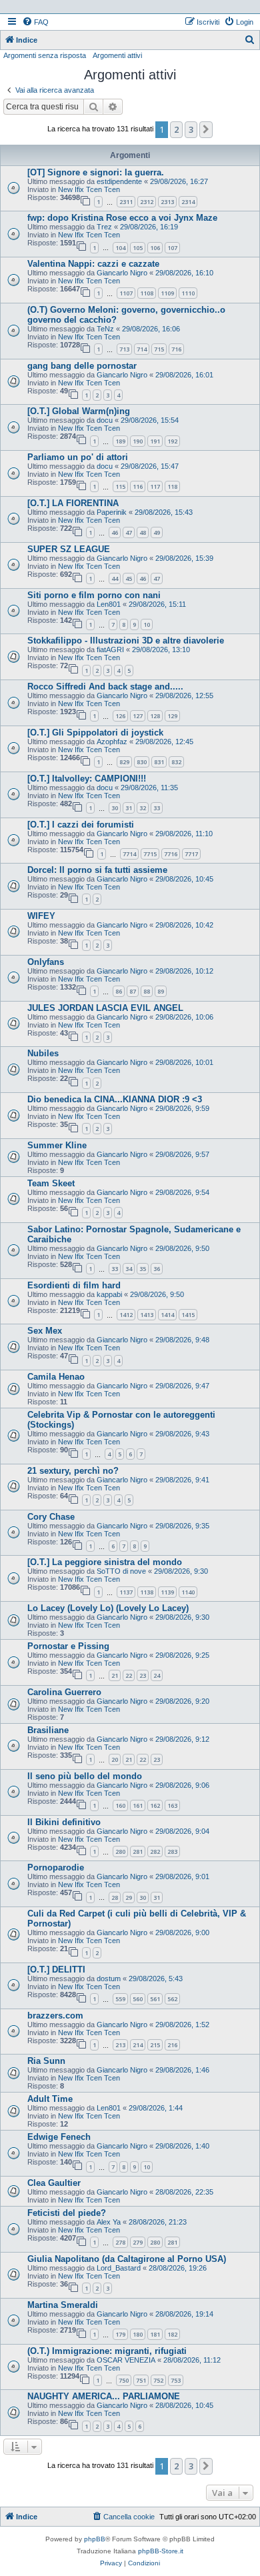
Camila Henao (56, 1377)
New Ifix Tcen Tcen (89, 189)
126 (120, 716)
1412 (126, 1315)
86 (119, 991)
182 (172, 2334)
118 (172, 486)
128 (155, 716)
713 (124, 349)
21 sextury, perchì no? (73, 1471)
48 (143, 532)
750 (124, 2380)
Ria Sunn (46, 2061)
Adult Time (50, 2099)
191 (155, 441)
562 (172, 1999)
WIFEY (41, 916)
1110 (188, 293)
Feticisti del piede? (67, 2213)
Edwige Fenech (59, 2137)
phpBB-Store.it (161, 2551)
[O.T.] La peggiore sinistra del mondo (105, 1562)
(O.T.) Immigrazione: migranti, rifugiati (107, 2351)
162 (155, 1805)
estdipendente (119, 181)
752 (158, 2380)
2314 (188, 202)
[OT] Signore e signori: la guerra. (96, 172)
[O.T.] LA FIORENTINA (73, 503)
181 (155, 2334)
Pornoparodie (56, 1867)
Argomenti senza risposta (45, 55)
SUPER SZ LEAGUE (69, 549)
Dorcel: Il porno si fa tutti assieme (97, 870)
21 (115, 1675)
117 (155, 486)
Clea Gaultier (54, 2183)
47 (129, 532)
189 (120, 441)
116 (138, 486)
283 (172, 1851)
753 (176, 2380)
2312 (147, 202)
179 (120, 2334)
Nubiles (43, 1053)
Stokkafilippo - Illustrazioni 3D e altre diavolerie (126, 640)
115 (120, 486)
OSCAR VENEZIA (126, 2360)
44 (115, 578)
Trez (104, 227)
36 (157, 1269)
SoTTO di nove (121, 1571)
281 (138, 1851)
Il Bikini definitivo (64, 1822)
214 (138, 2045)
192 (172, 441)
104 (120, 248)
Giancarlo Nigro (122, 273)
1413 (147, 1315)
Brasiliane (48, 1730)
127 (138, 716)
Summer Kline (57, 1145)
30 (115, 808)
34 (129, 1269)
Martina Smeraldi (63, 2305)
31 (129, 808)
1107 (126, 293)
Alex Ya (109, 2222)
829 (124, 762)
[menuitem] (35, 22)
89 (161, 991)
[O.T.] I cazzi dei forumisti (81, 825)
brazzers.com (55, 2016)
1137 (126, 1592)
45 (129, 578)
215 (155, 2045)
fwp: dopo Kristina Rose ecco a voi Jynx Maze (122, 218)
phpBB (95, 2539)
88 (147, 991)
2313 (167, 202)
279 (138, 2242)
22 (129, 1675)
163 (172, 1805)
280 (120, 1851)
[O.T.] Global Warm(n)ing (79, 411)
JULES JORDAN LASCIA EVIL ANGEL (105, 1008)
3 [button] (191, 129)
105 (138, 248)
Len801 (109, 604)
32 (143, 808)
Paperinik (112, 512)
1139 (167, 1592)
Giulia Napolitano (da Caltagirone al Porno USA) (127, 2259)
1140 (188, 1592)
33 (157, 808)
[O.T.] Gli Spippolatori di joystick (95, 733)
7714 (129, 854)
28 (115, 1897)
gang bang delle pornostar (82, 366)
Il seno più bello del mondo (85, 1776)
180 (138, 2334)
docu (105, 420)
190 (138, 441)
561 (155, 1999)
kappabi (109, 1294)
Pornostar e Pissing (68, 1646)
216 (172, 2045)
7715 (150, 854)
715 (159, 349)
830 (142, 762)
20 (115, 1759)
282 (155, 1851)
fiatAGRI (110, 650)
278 (120, 2242)
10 (147, 624)
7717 (191, 854)
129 (172, 716)
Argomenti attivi (117, 55)
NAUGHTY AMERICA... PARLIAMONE (104, 2396)
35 (143, 1269)
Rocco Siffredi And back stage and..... (105, 687)
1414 (167, 1315)
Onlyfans (46, 962)
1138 (147, 1592)
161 (138, 1805)
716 (176, 349)
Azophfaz (112, 742)
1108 (147, 293)
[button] (206, 129)
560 (138, 1999)
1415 (188, 1315)
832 (176, 762)
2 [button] (176, 129)
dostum (109, 1979)
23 (143, 1675)
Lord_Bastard (119, 2268)
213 (120, 2045)
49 (157, 532)
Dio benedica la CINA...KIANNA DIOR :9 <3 (115, 1099)
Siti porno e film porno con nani (94, 595)
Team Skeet (51, 1183)
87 (133, 991)
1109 (167, 293)
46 (115, 532)
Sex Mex (45, 1331)
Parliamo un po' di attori (78, 457)
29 (129, 1897)
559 (120, 1999)
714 (142, 349)
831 (159, 762)
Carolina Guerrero (64, 1692)
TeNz (105, 329)
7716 (171, 854)
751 (141, 2380)
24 (157, 1675)
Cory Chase (51, 1517)
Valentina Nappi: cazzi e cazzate (93, 264)
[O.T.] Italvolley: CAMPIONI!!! (87, 779)
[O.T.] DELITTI (56, 1970)
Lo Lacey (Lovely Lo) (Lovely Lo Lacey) (108, 1608)
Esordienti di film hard (74, 1285)
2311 (126, 202)
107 (172, 248)
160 (120, 1805)
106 (155, 248)
